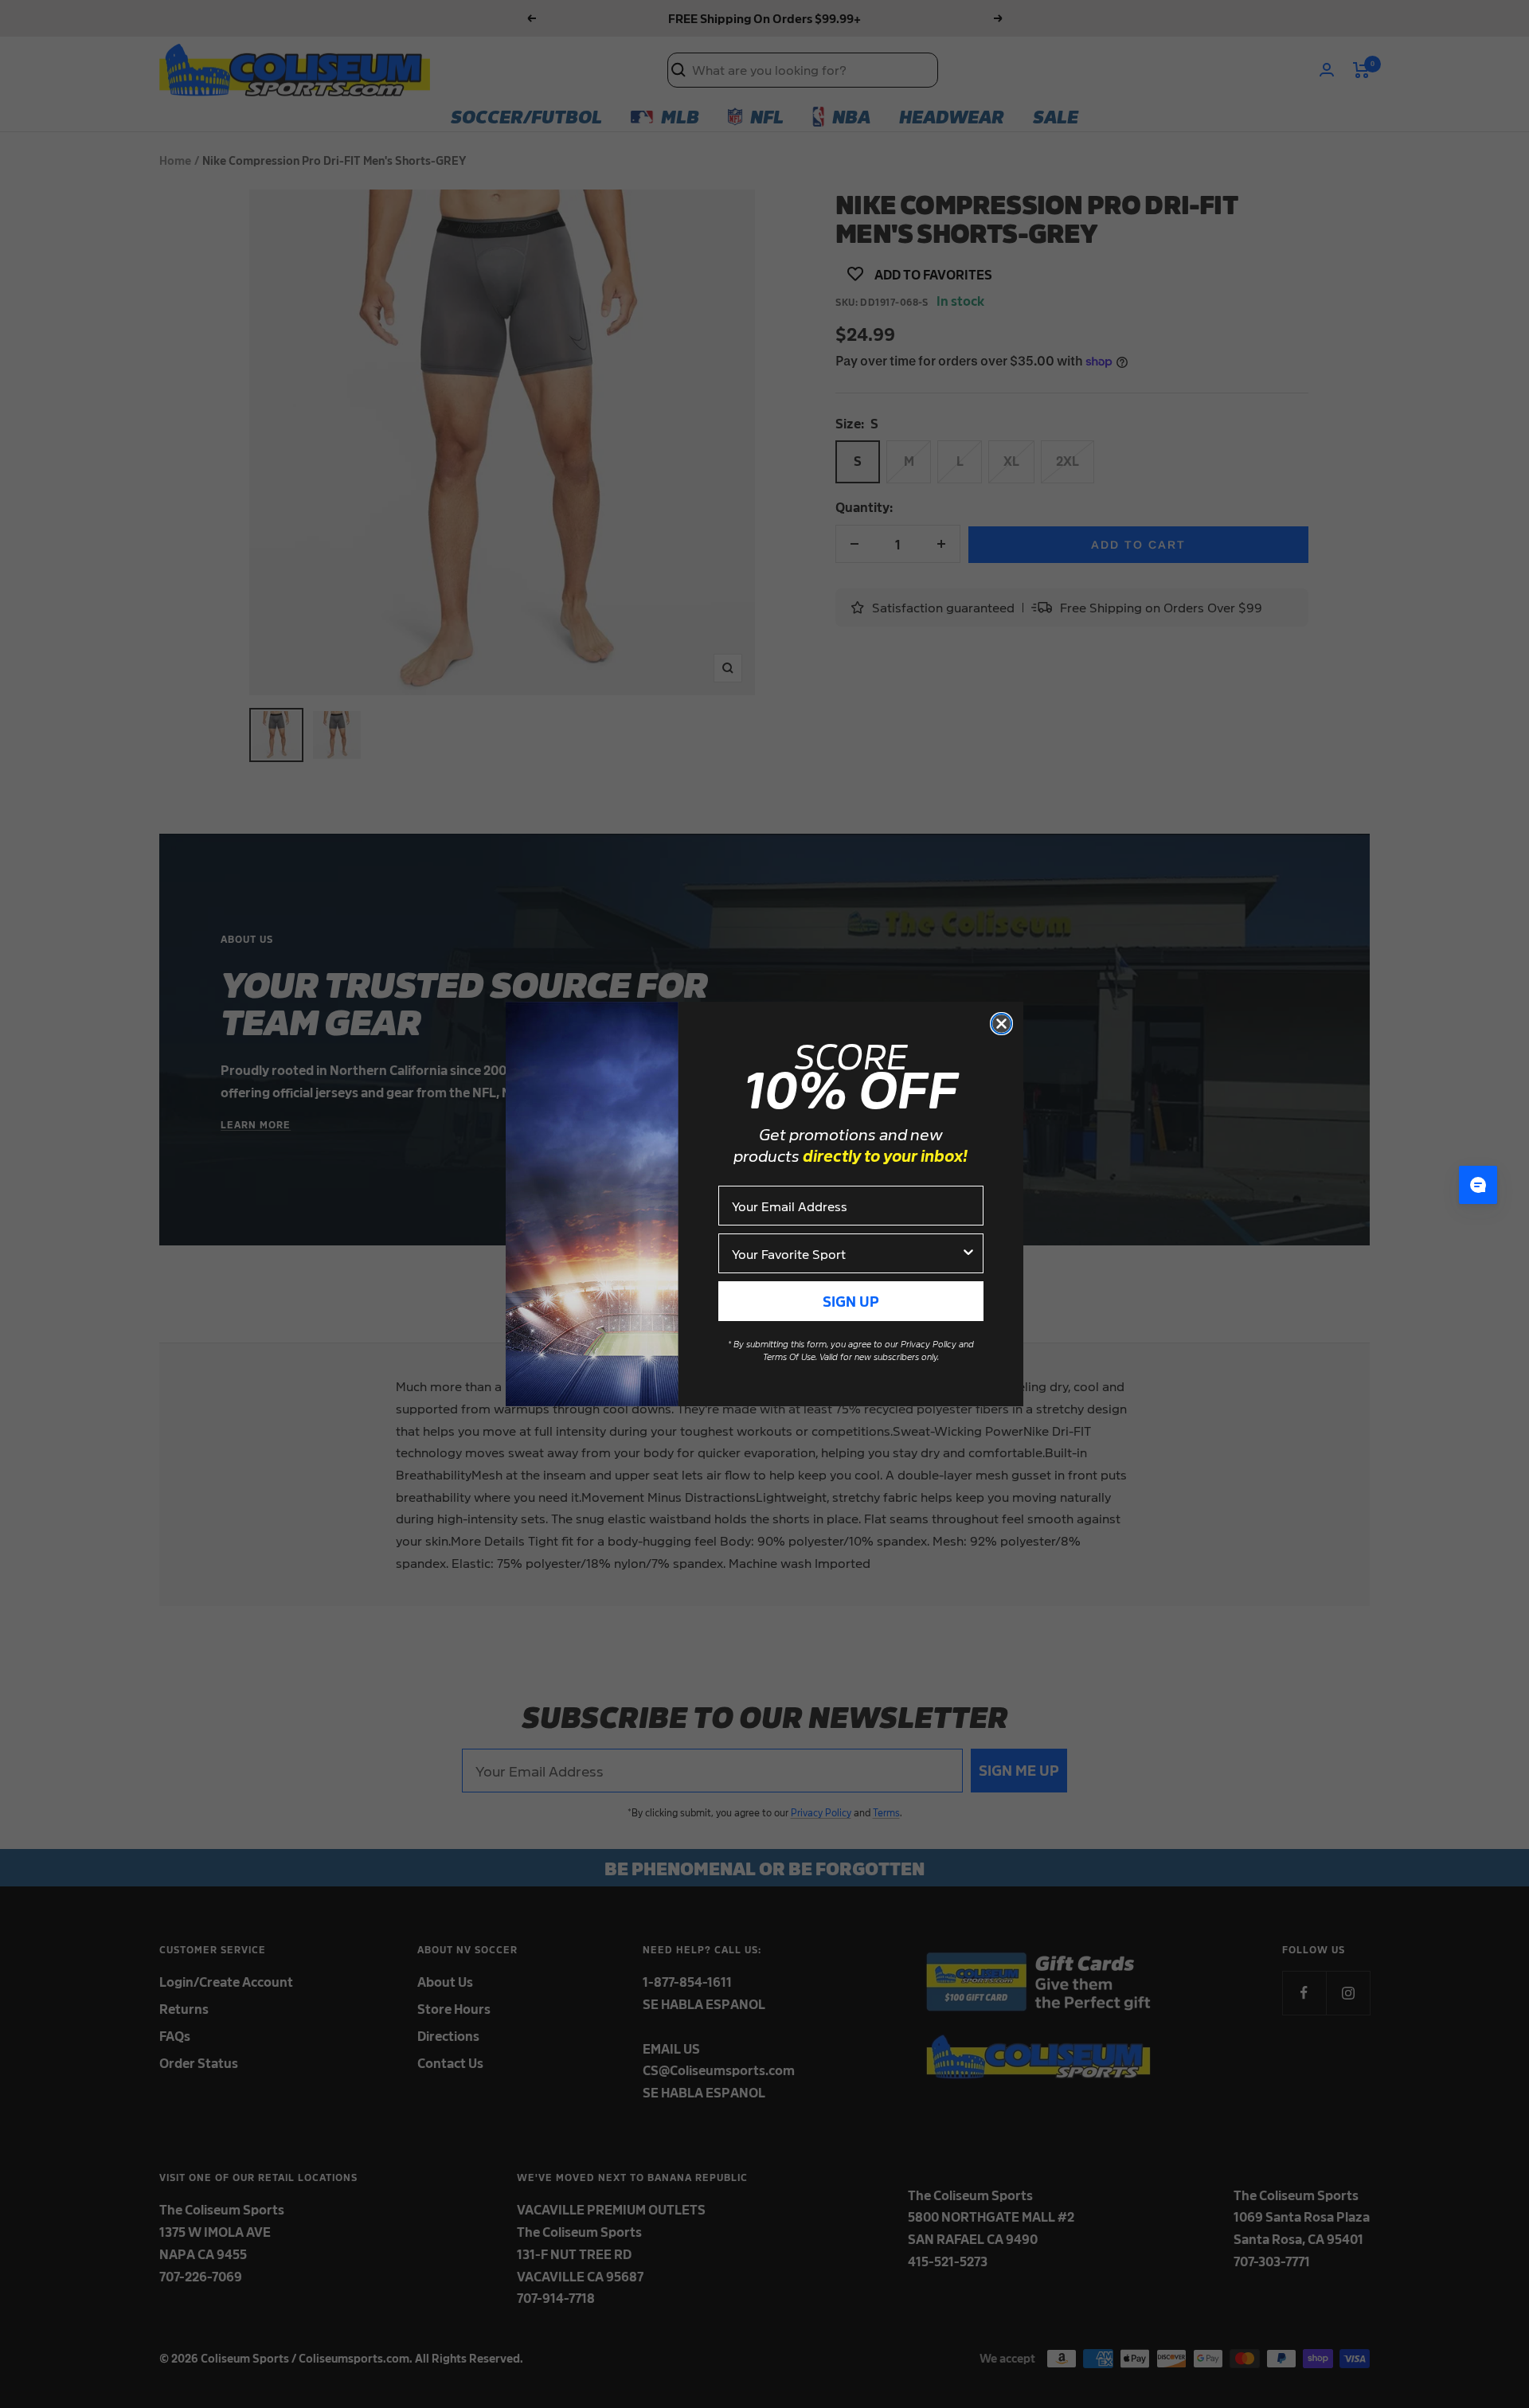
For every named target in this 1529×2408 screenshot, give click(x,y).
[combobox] (846, 1253)
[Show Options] (968, 1253)
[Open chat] (1478, 1185)
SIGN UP (851, 1301)
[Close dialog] (1001, 1024)
